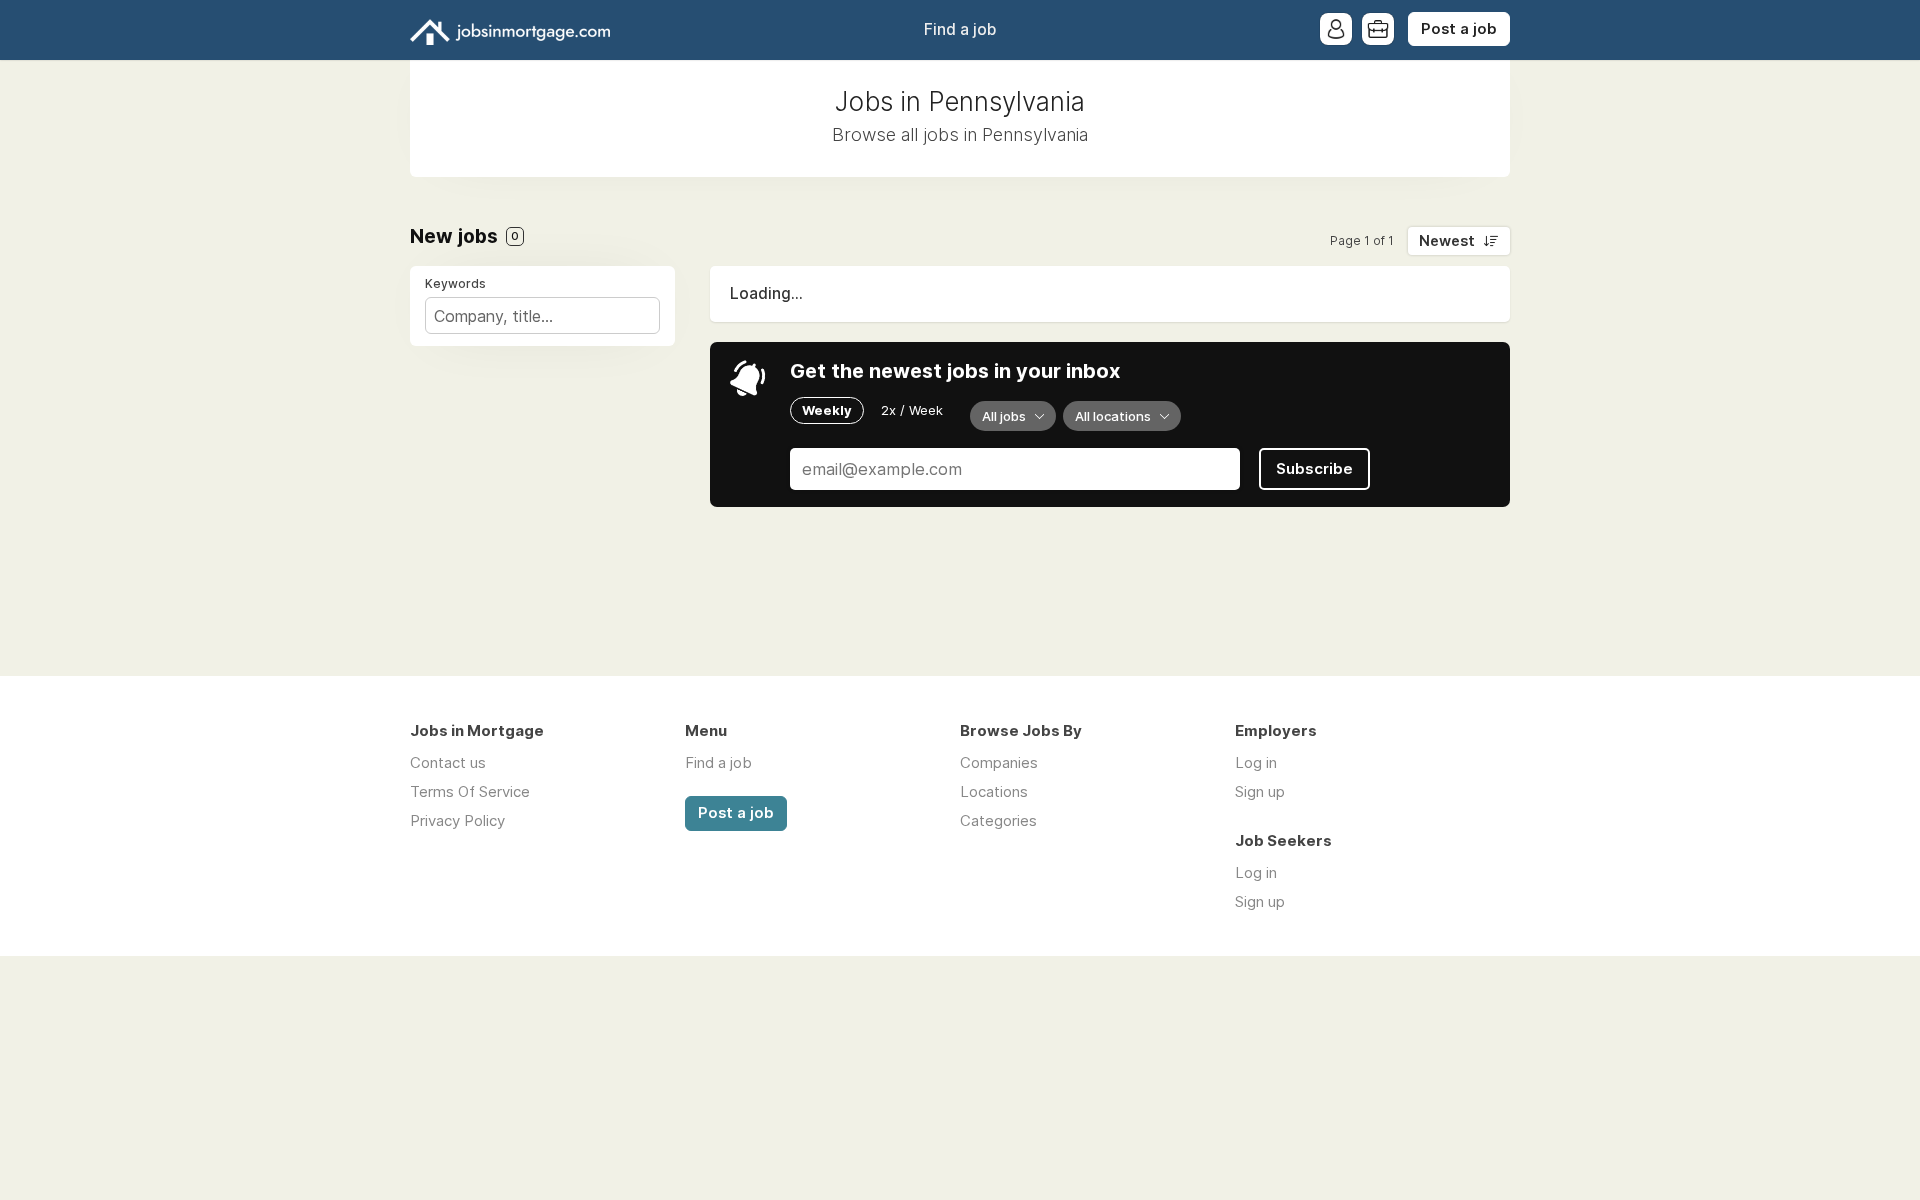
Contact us (448, 762)
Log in (1256, 762)
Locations (994, 791)
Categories (998, 820)
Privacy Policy (457, 820)
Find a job (960, 29)
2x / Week (912, 410)
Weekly (827, 410)
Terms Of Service (470, 791)
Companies (999, 762)
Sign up (1260, 791)
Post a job (1459, 29)
